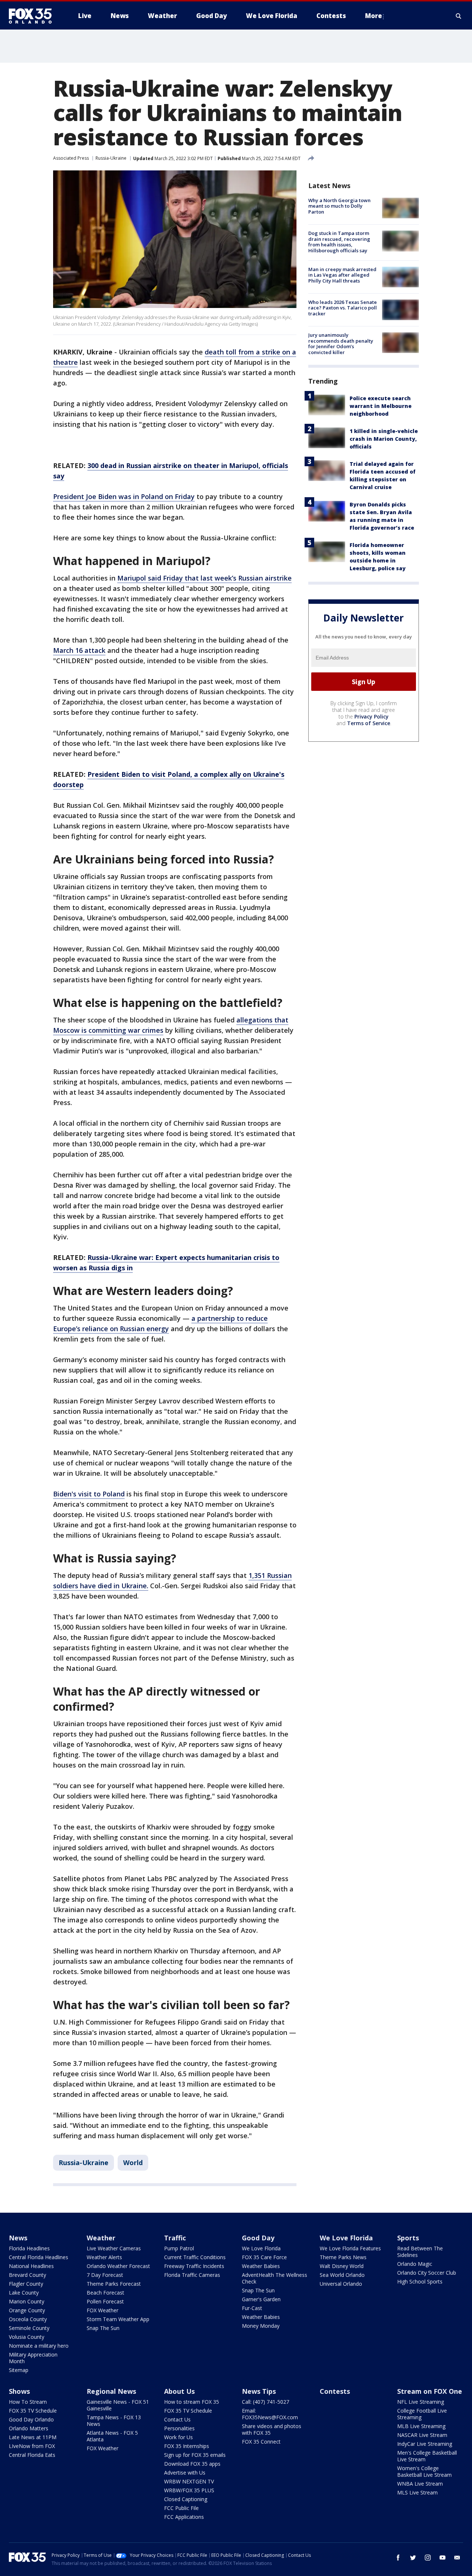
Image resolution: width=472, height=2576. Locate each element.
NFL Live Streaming (421, 2402)
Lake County (24, 2293)
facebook (398, 2558)
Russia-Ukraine (111, 158)
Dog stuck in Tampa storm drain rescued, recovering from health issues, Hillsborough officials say (339, 242)
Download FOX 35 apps (192, 2464)
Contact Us (177, 2419)
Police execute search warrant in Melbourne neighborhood (381, 406)
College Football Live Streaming (422, 2414)
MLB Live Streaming (421, 2426)
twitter (413, 2558)
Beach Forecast (105, 2293)
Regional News (111, 2391)
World (133, 2163)
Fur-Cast (252, 2308)
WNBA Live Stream (420, 2484)
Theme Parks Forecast (114, 2284)
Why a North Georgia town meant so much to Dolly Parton (339, 206)
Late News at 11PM (33, 2437)
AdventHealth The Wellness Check (275, 2278)
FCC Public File (181, 2508)
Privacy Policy (372, 716)
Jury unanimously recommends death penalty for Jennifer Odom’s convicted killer (341, 344)
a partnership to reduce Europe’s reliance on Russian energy (160, 1323)
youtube (442, 2558)
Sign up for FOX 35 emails (195, 2455)
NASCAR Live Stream (422, 2435)
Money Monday (261, 2326)
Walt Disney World (342, 2266)
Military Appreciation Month (33, 2358)
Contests (335, 2391)
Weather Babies (261, 2266)
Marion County (27, 2301)
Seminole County (29, 2328)
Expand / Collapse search (459, 16)
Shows (19, 2391)
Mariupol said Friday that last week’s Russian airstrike (204, 578)
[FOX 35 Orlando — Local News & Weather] (33, 16)
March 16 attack (79, 650)
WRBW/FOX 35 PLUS (189, 2490)
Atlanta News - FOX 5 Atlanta (112, 2436)
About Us (179, 2391)
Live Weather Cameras (114, 2248)
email (457, 2558)
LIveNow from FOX (32, 2446)
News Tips (259, 2391)
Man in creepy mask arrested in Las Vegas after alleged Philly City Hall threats (342, 275)
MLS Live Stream (417, 2492)
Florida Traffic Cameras (192, 2275)
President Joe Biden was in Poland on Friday (124, 496)
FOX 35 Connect (261, 2442)
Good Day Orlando (31, 2419)
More (374, 16)
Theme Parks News (343, 2257)
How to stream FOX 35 (192, 2402)
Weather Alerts (104, 2257)
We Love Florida (261, 2248)
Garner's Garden (261, 2299)
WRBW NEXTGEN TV (189, 2481)
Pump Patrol (179, 2248)
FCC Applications (184, 2517)
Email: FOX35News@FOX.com (270, 2414)
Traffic (175, 2238)
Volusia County (27, 2337)
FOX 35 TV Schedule (33, 2411)
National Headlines (31, 2266)
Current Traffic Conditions (195, 2257)
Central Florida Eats (32, 2455)
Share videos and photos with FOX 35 (272, 2429)
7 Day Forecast (105, 2275)
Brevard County (27, 2275)
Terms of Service (369, 723)
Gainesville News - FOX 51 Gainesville (118, 2405)
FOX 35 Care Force (264, 2257)
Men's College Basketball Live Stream (427, 2456)
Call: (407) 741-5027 (265, 2402)
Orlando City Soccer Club (427, 2273)
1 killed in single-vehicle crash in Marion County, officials (384, 439)
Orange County (27, 2310)
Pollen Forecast (105, 2301)
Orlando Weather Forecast (118, 2266)
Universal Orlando (341, 2284)
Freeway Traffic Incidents (194, 2266)
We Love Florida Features (350, 2248)
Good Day (258, 2238)
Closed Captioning (186, 2499)
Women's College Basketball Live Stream (424, 2471)
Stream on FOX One (430, 2391)
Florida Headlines (29, 2248)
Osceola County (28, 2319)
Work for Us (178, 2437)
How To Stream (28, 2402)
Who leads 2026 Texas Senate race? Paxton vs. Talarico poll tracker (343, 308)
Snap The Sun (103, 2328)
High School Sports (420, 2281)
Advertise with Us (185, 2473)
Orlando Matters (29, 2428)
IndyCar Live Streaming (425, 2444)
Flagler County (26, 2284)
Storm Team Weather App (118, 2319)
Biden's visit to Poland (89, 1494)
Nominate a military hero (39, 2346)
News (18, 2238)
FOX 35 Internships (187, 2446)
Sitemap (19, 2370)
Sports (408, 2238)
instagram (428, 2558)
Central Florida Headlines (39, 2257)
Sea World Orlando (342, 2275)
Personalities (179, 2428)
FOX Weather (103, 2310)
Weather (101, 2238)
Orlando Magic (415, 2264)
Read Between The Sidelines (420, 2252)
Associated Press (71, 158)
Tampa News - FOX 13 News (114, 2421)
